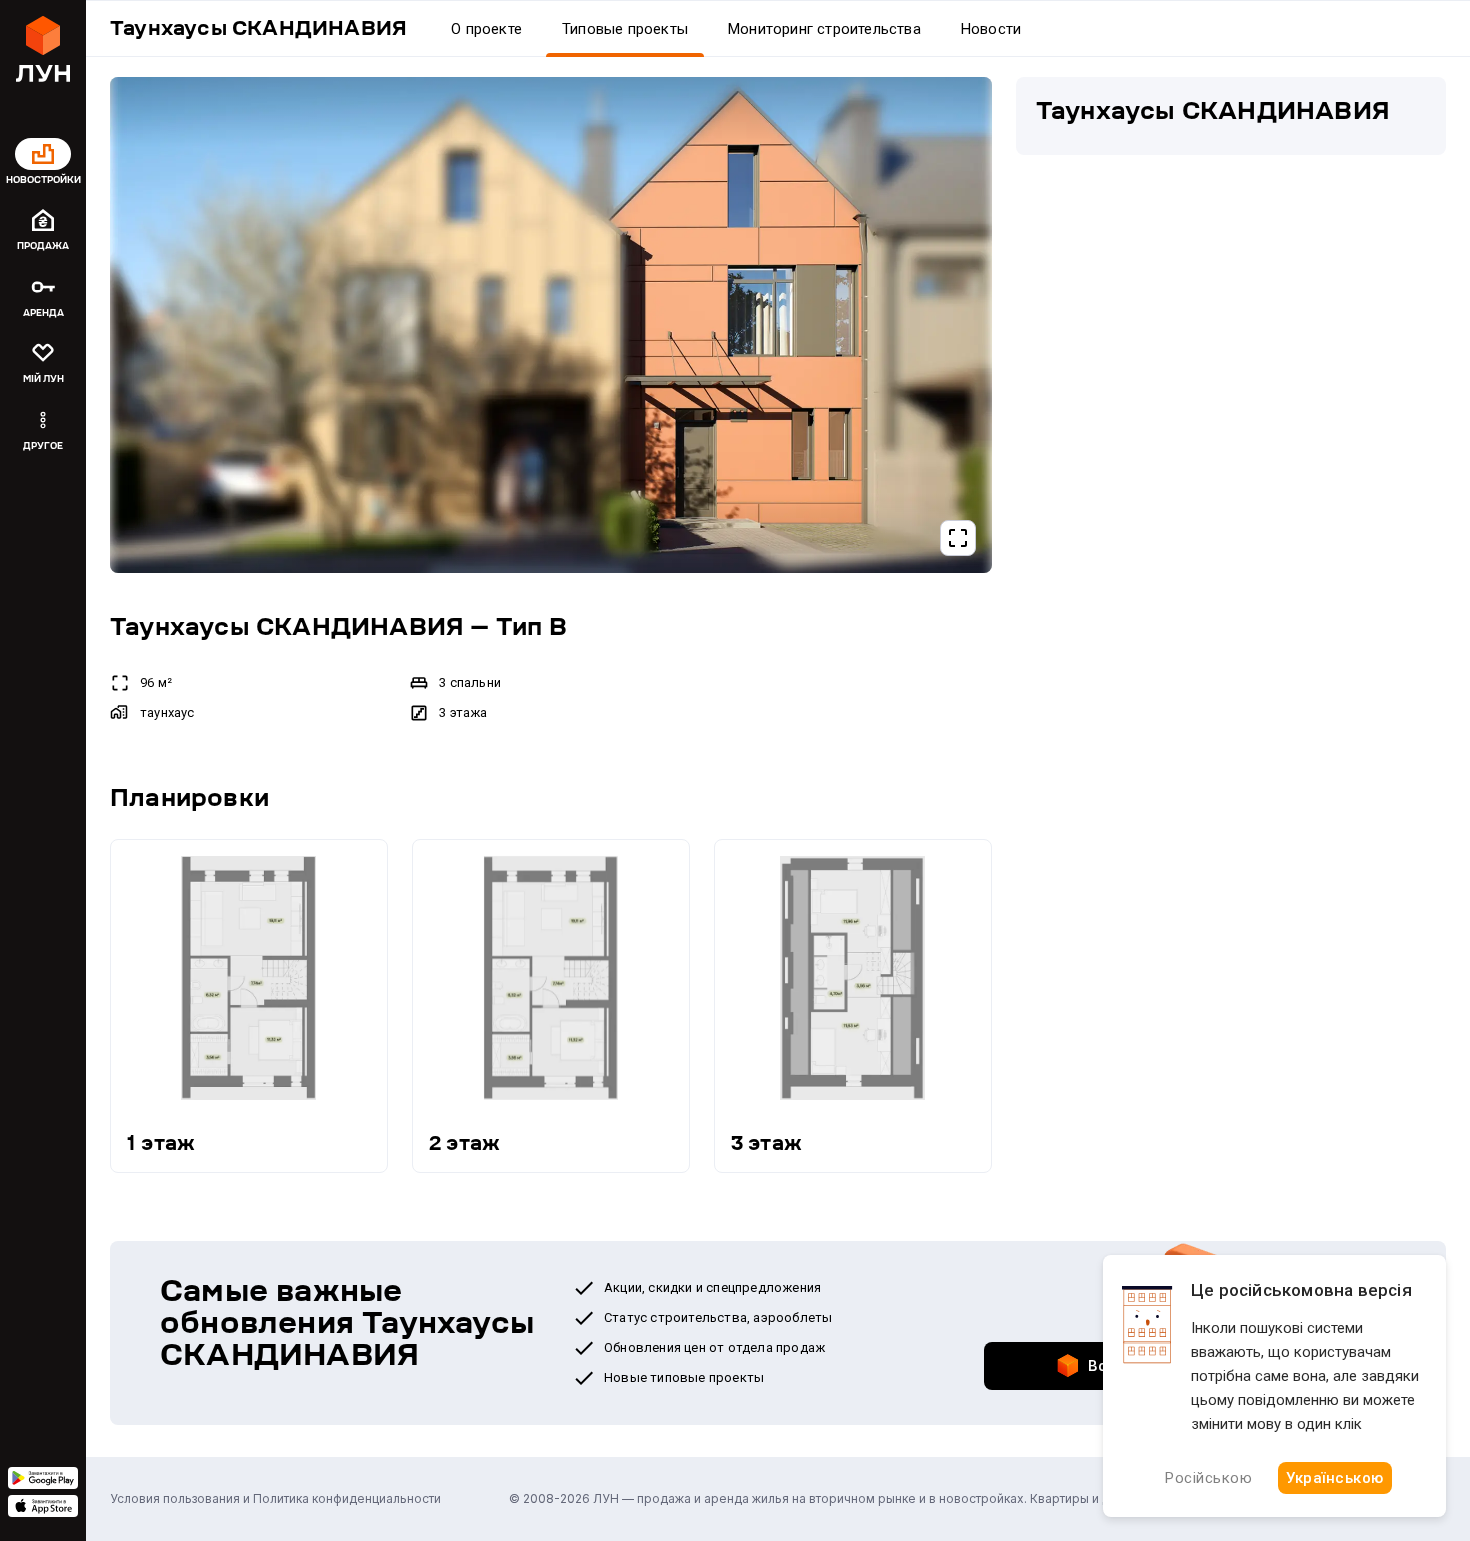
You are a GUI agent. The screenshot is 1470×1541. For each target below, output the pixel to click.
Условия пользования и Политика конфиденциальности (275, 1498)
